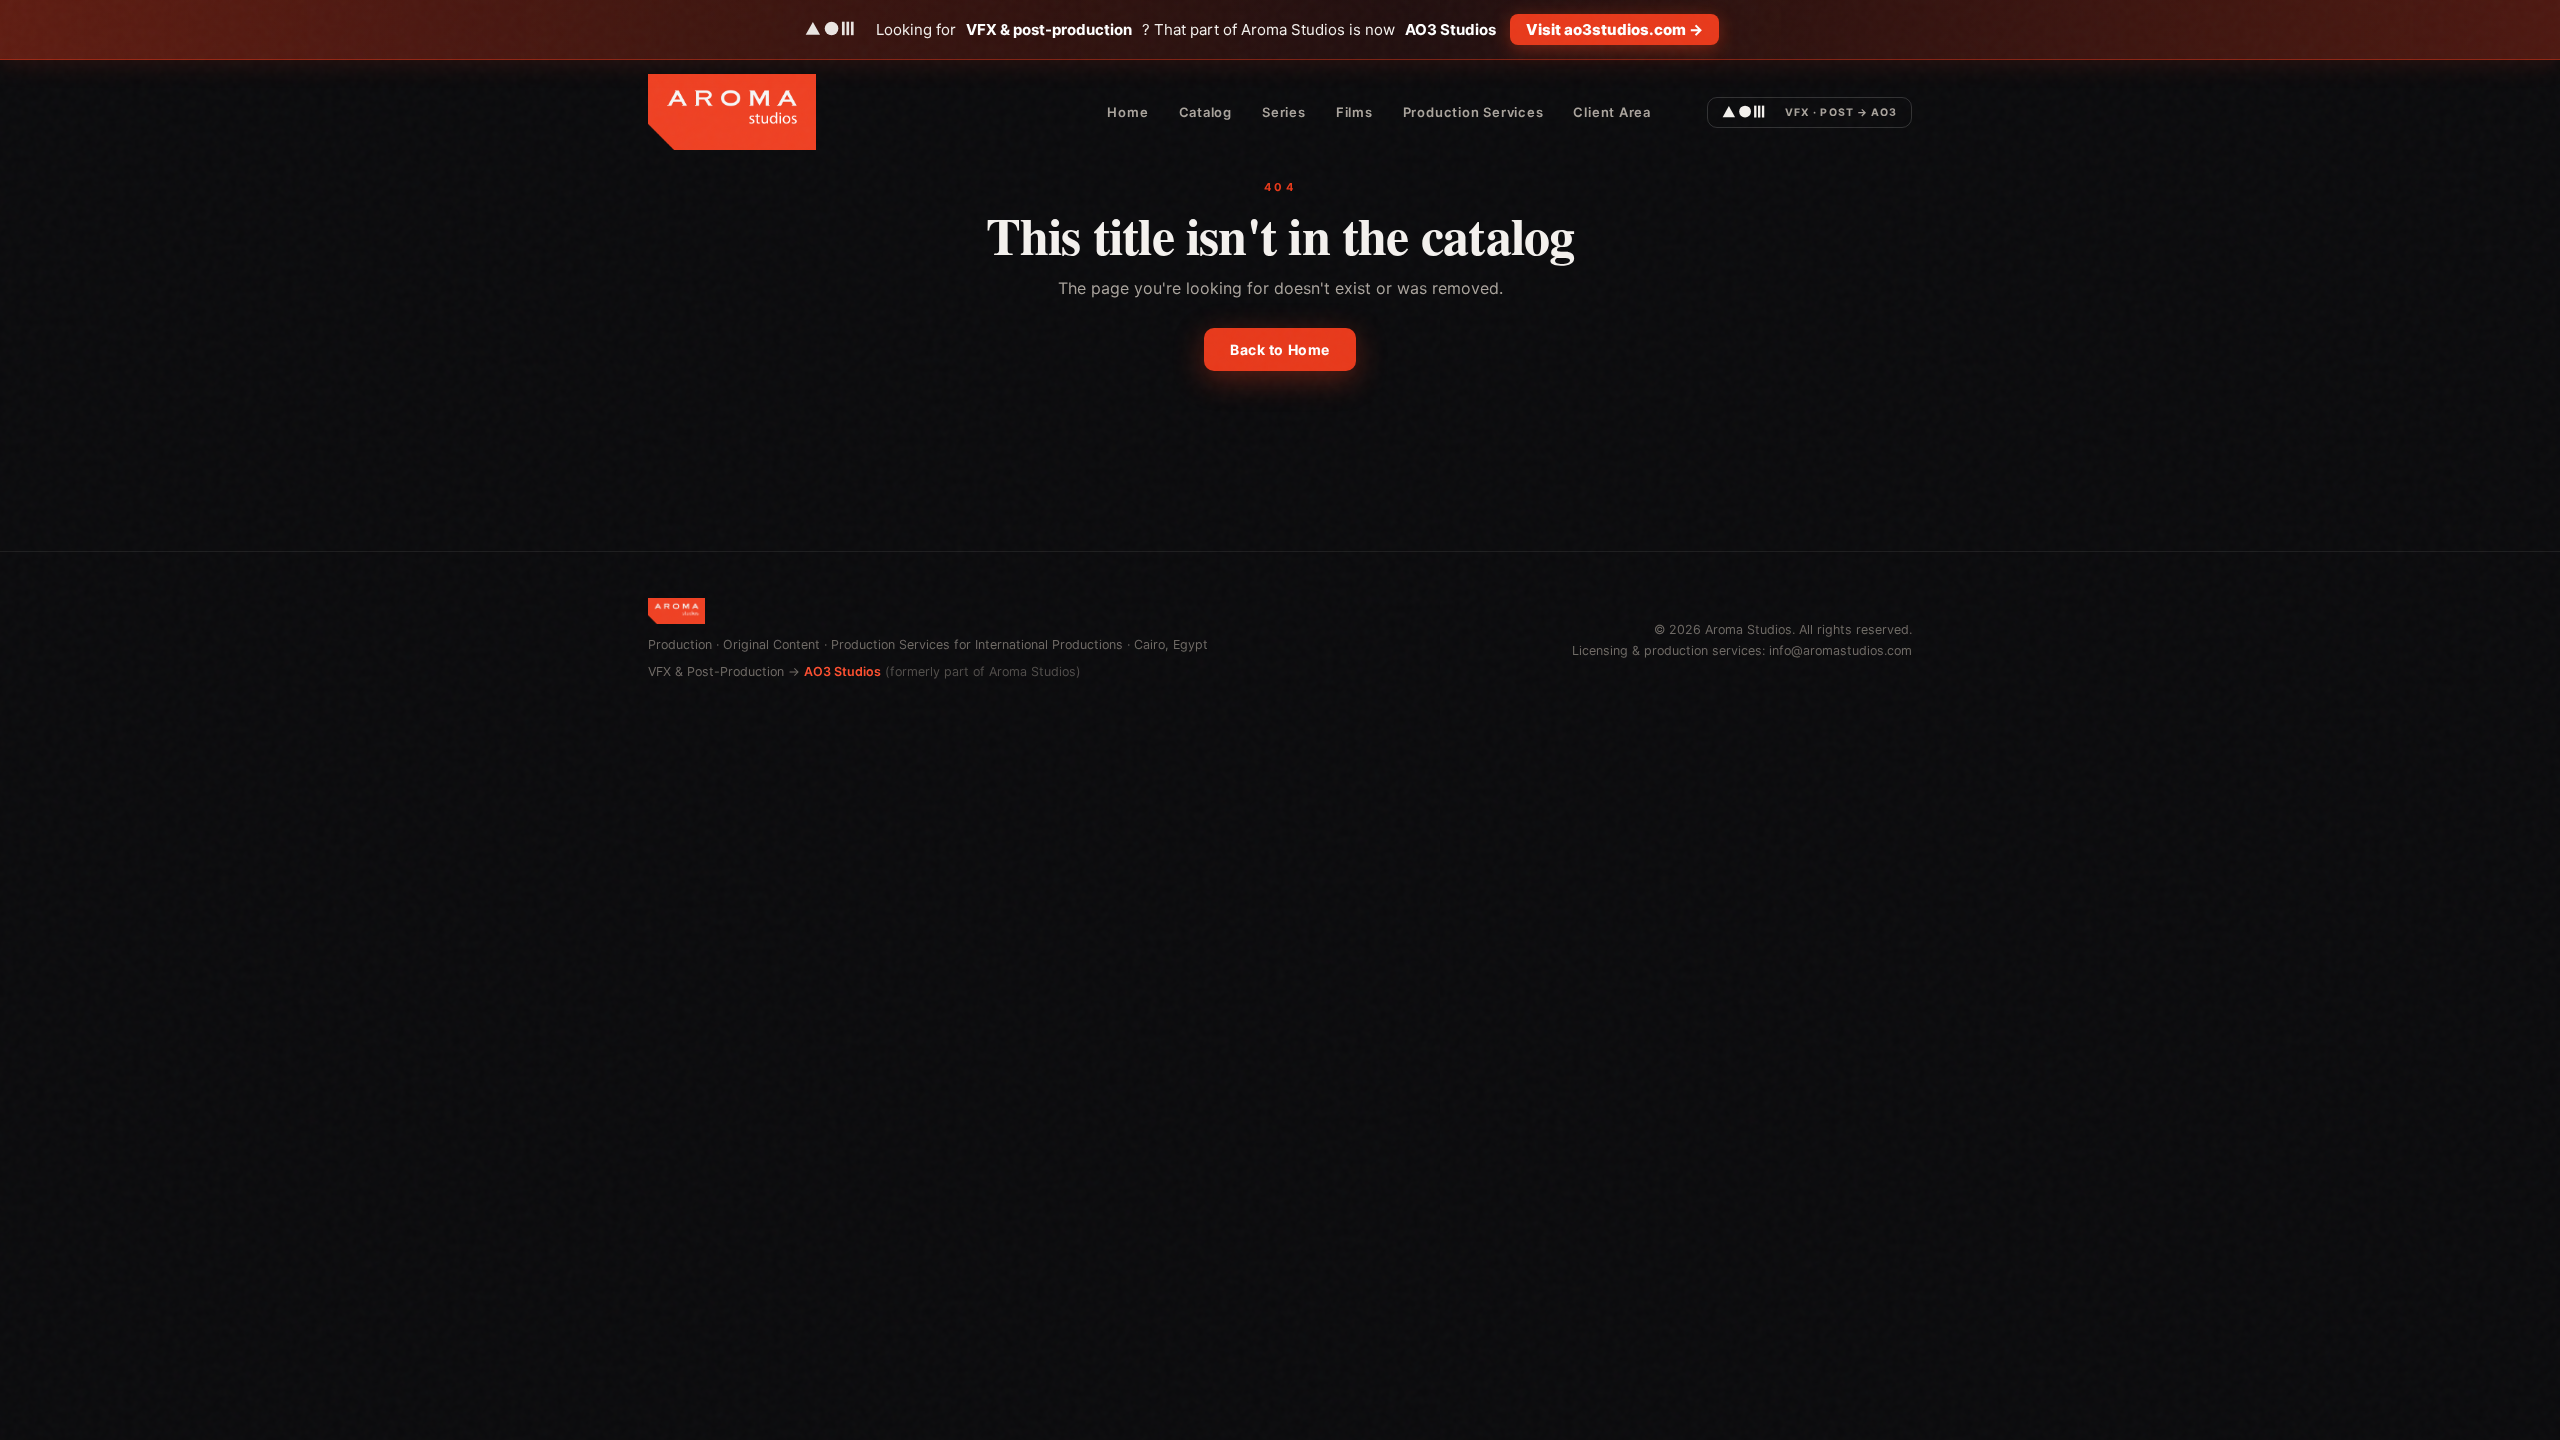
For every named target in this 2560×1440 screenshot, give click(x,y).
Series (1284, 112)
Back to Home (1280, 349)
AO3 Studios (842, 671)
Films (1354, 112)
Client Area (1612, 112)
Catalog (1205, 112)
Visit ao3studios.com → (1614, 29)
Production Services (1473, 112)
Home (1127, 112)
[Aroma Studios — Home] (732, 112)
